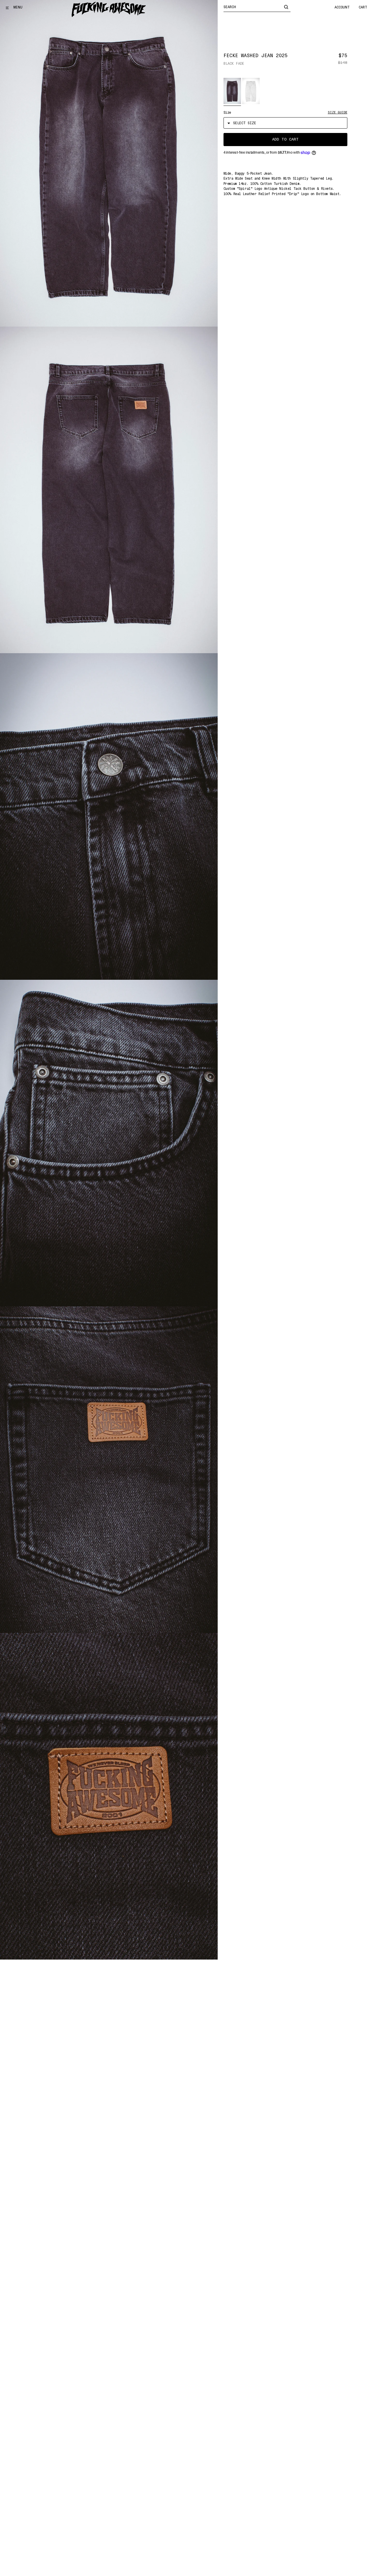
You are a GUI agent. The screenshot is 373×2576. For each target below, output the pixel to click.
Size (227, 113)
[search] (286, 7)
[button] (232, 91)
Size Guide (338, 112)
